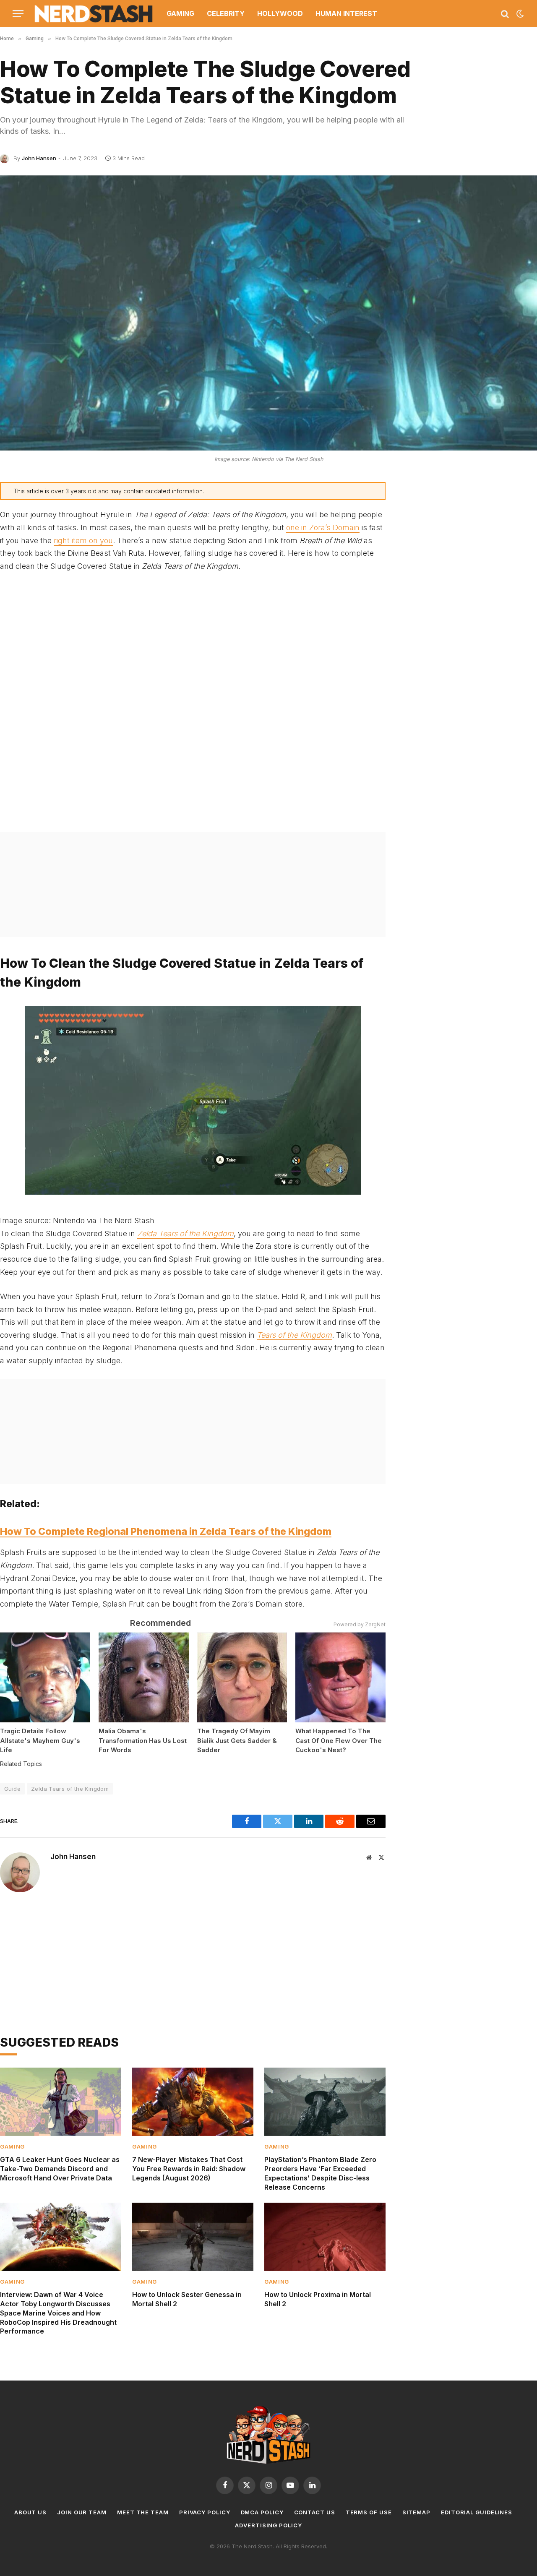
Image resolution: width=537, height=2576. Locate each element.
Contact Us (315, 2512)
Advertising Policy (268, 2525)
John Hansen (39, 158)
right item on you (83, 540)
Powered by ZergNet (360, 1624)
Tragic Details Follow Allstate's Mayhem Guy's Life (40, 1740)
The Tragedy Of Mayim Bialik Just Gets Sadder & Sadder (237, 1740)
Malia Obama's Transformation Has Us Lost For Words (143, 1740)
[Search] (505, 14)
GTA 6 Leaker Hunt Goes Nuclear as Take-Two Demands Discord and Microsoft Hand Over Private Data (60, 2169)
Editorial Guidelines (477, 2512)
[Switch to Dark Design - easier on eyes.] (519, 14)
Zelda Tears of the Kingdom (185, 1233)
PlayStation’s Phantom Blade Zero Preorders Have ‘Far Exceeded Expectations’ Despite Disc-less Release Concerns (320, 2173)
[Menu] (18, 14)
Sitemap (416, 2512)
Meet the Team (143, 2512)
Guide (12, 1789)
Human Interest (346, 13)
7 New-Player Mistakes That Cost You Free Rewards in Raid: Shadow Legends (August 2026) (189, 2169)
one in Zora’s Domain (323, 527)
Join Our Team (82, 2512)
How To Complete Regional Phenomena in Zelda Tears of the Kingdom (166, 1532)
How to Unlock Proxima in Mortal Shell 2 (318, 2299)
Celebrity (226, 13)
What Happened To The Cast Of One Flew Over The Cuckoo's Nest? (339, 1740)
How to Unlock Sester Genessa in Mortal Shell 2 (187, 2299)
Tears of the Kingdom (294, 1335)
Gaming (180, 13)
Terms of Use (369, 2512)
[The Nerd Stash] (94, 14)
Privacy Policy (205, 2512)
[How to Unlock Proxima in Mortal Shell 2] (325, 2237)
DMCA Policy (262, 2512)
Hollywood (280, 13)
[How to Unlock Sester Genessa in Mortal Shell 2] (193, 2237)
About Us (30, 2512)
